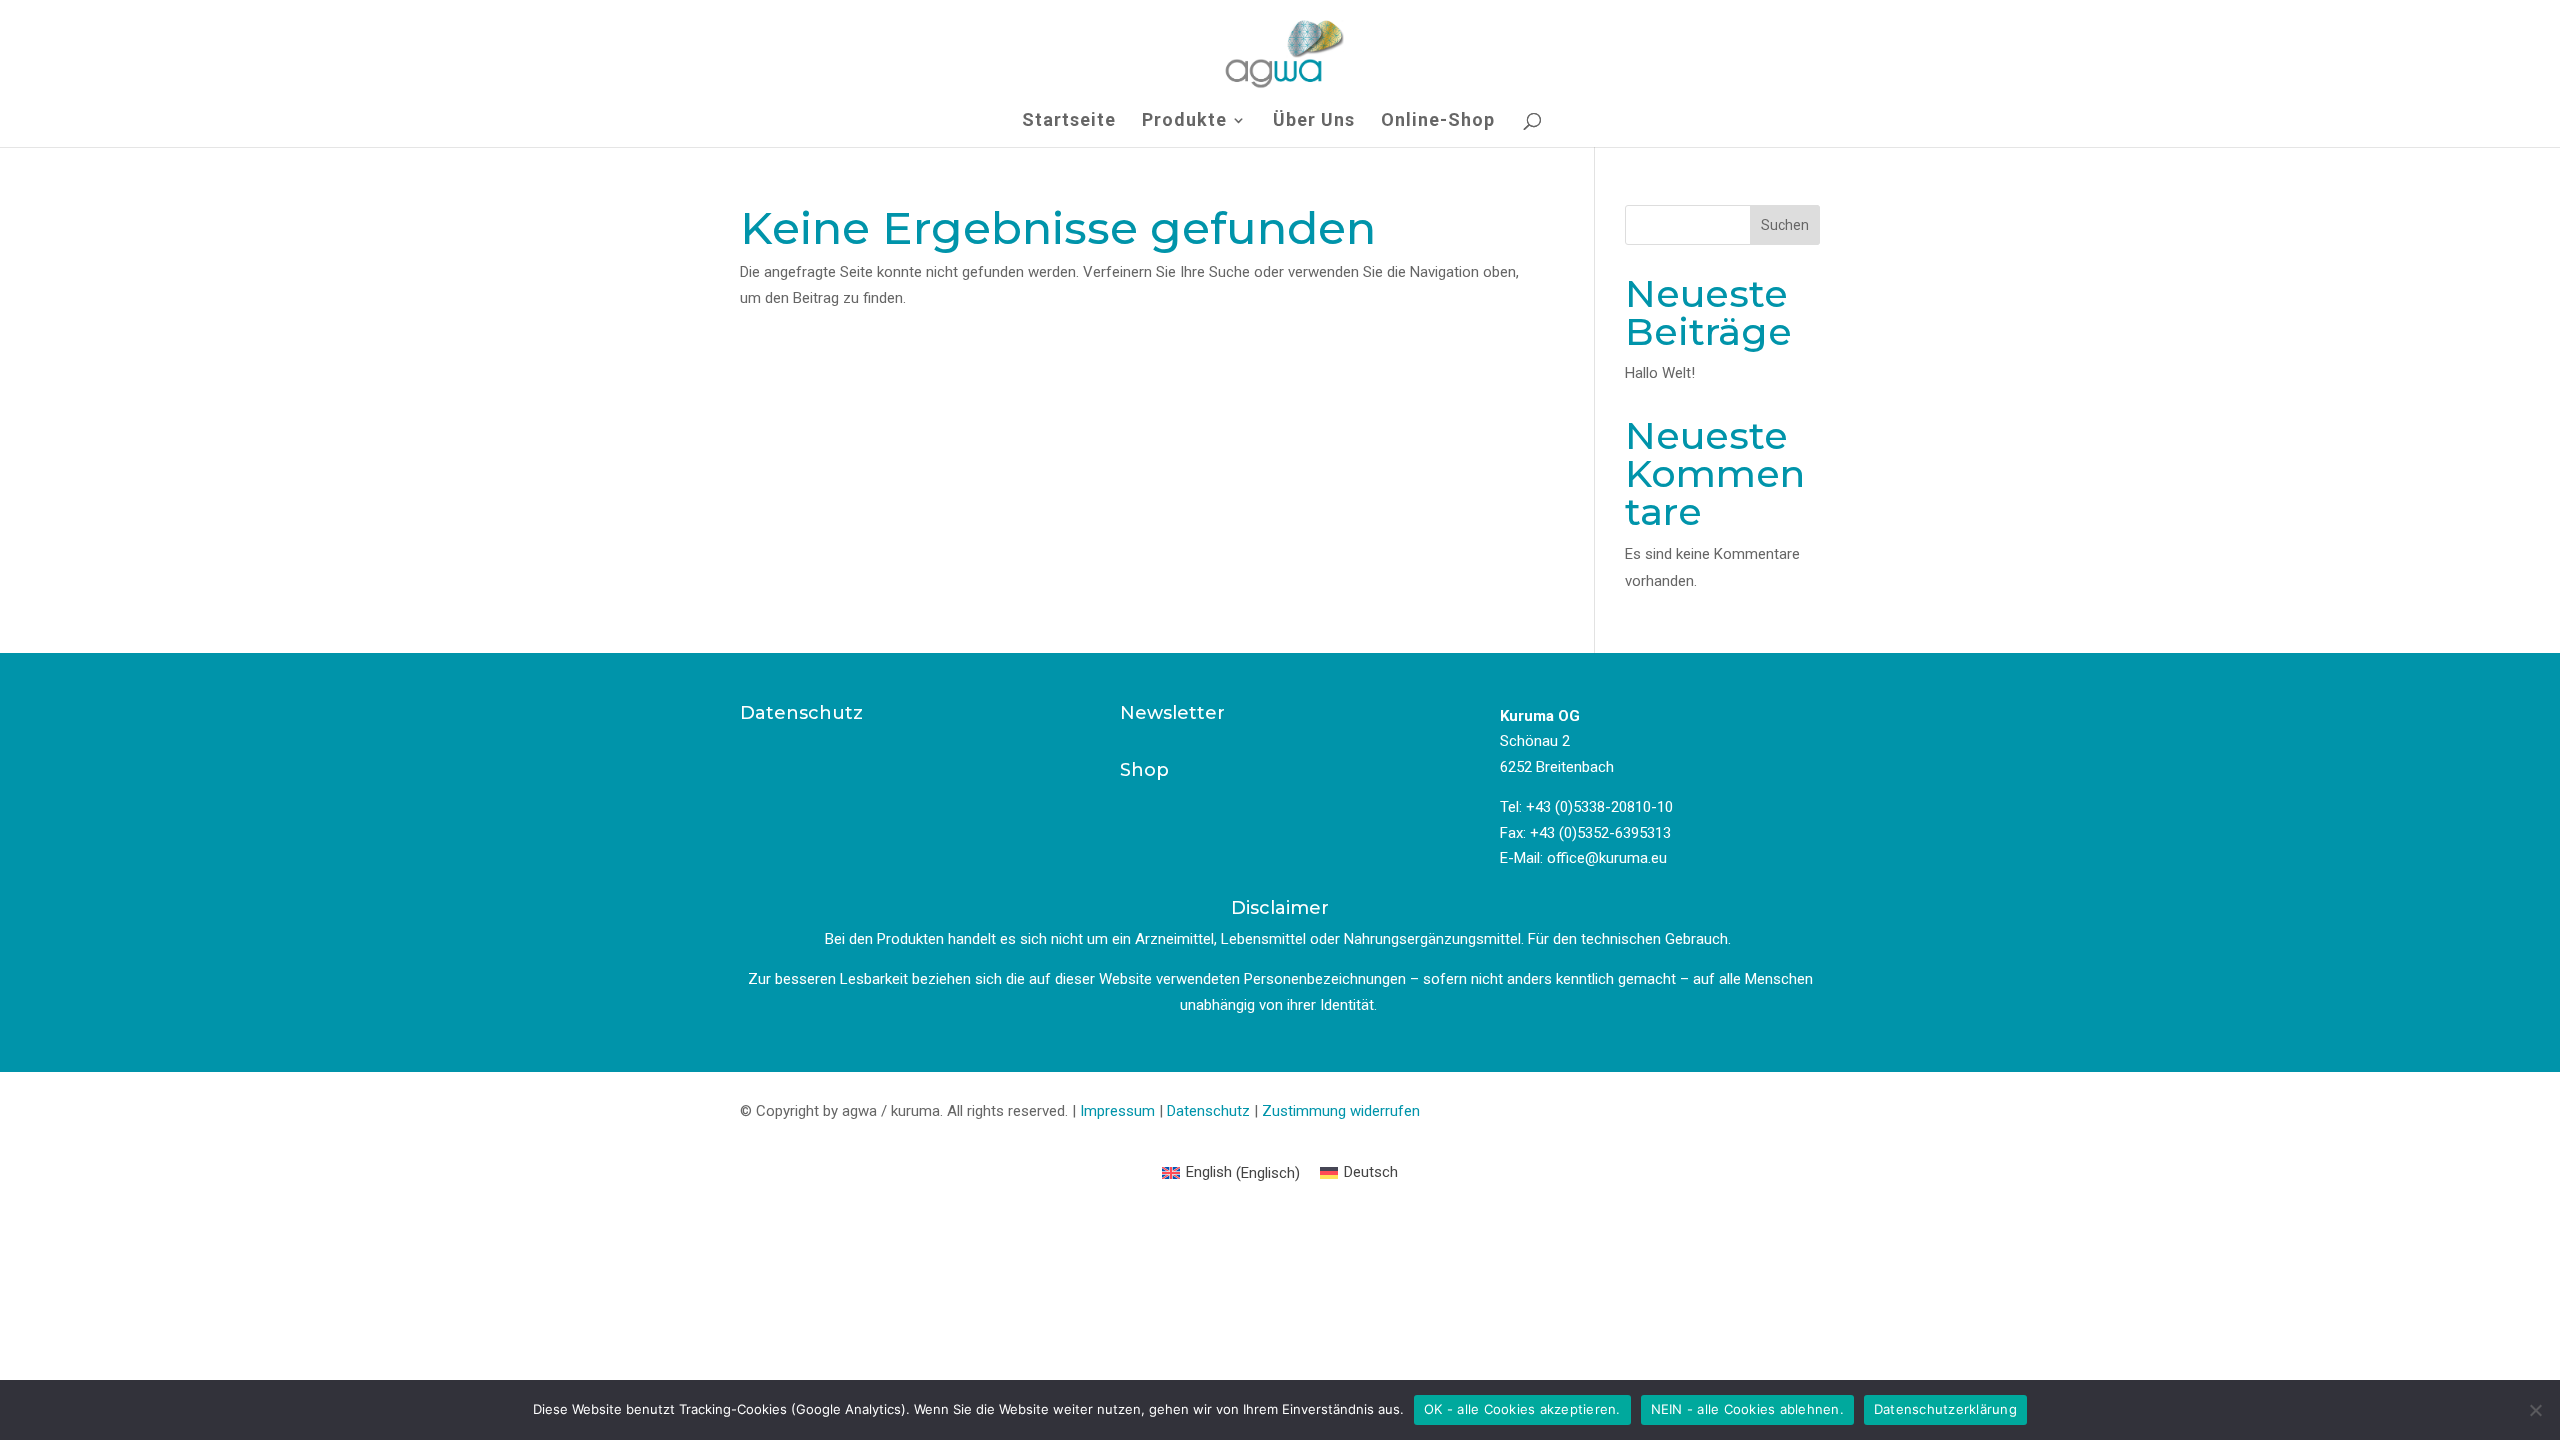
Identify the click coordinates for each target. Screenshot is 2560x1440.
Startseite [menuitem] (1069, 121)
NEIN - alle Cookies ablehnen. (1747, 1409)
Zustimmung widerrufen (1341, 1111)
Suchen (1785, 225)
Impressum (1117, 1111)
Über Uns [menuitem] (1314, 121)
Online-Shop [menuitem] (1438, 121)
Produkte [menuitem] (1184, 121)
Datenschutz (1208, 1111)
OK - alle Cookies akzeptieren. (1522, 1409)
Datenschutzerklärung (1945, 1409)
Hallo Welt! (1660, 373)
